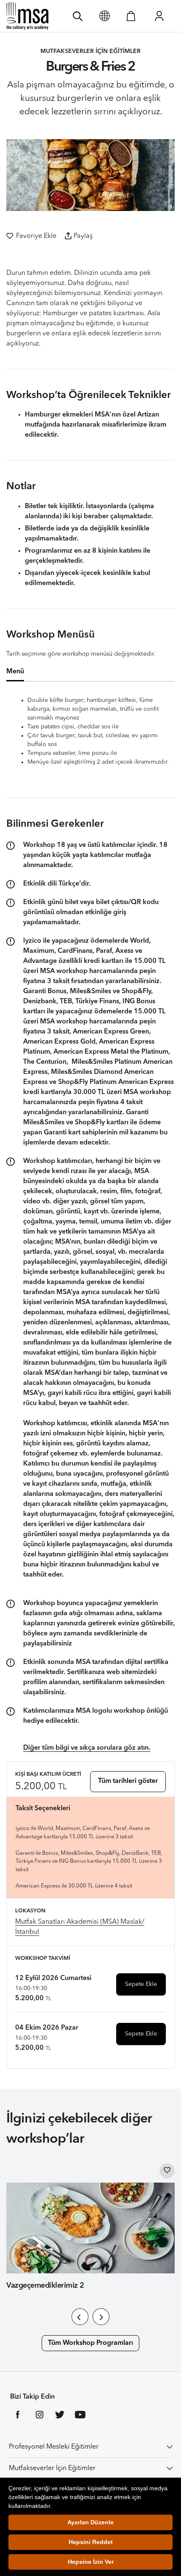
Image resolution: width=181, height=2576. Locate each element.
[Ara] (78, 16)
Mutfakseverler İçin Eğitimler (52, 2468)
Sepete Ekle (141, 1984)
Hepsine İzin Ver (91, 2562)
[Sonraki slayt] (101, 2317)
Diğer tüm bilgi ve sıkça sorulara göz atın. (87, 1748)
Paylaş (83, 236)
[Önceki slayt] (80, 2317)
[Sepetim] (131, 16)
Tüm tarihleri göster (128, 1781)
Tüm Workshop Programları (90, 2343)
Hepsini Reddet (91, 2542)
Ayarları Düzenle (90, 2522)
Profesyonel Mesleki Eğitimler (54, 2447)
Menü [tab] (15, 672)
